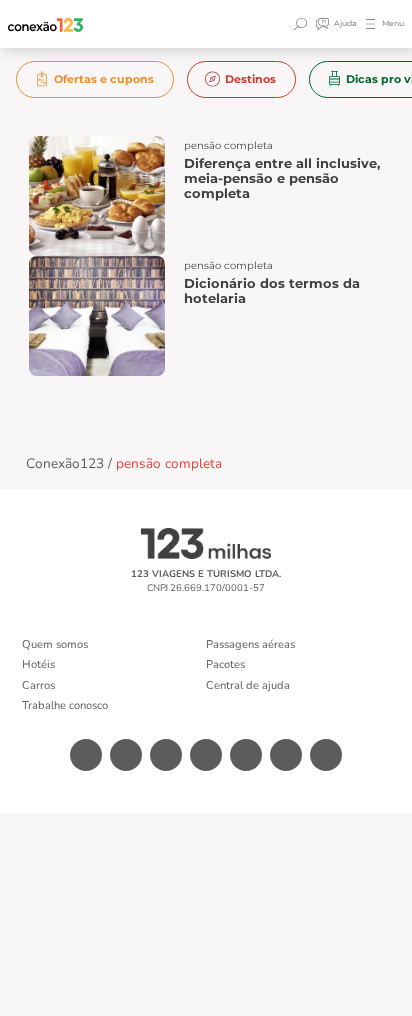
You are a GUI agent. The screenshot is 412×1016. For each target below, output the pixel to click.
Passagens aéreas (250, 644)
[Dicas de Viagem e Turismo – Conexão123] (46, 24)
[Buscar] (303, 24)
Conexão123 (65, 463)
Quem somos (55, 644)
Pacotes (225, 664)
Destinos (250, 79)
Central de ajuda (248, 685)
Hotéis (38, 664)
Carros (38, 685)
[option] (95, 79)
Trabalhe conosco (65, 705)
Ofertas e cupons (104, 79)
